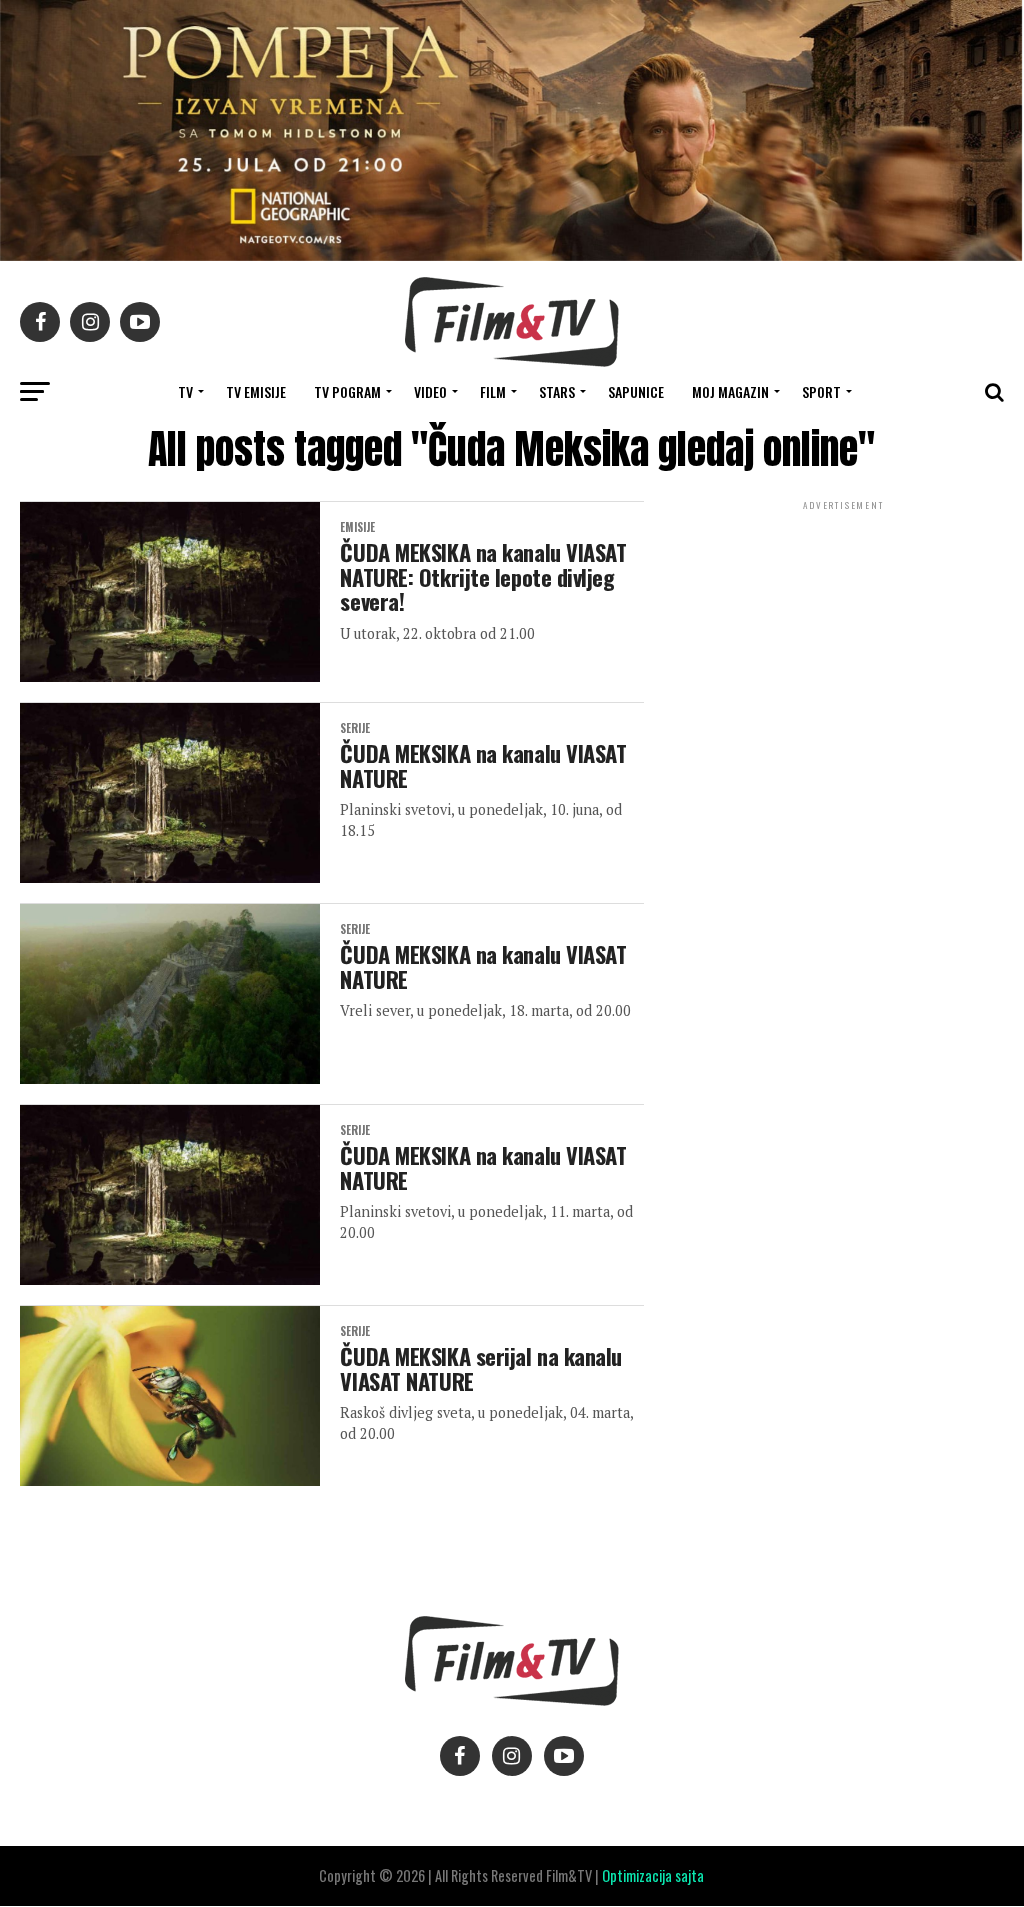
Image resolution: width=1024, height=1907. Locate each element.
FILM (493, 391)
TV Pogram (347, 391)
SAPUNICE (636, 391)
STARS (557, 391)
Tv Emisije (256, 391)
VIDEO (430, 391)
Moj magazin (730, 391)
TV (185, 391)
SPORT (821, 391)
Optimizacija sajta (653, 1875)
